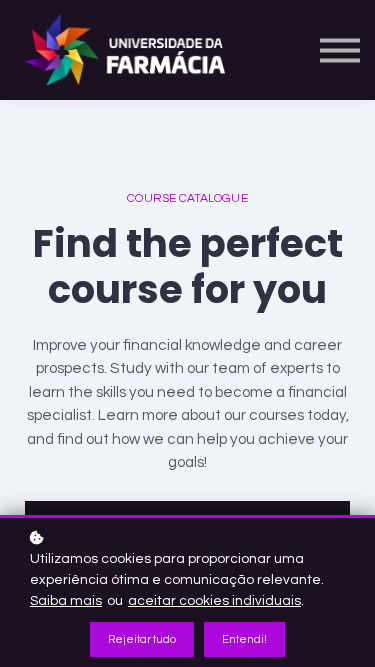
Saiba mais (66, 601)
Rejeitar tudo (142, 639)
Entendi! (244, 639)
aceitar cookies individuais (214, 601)
